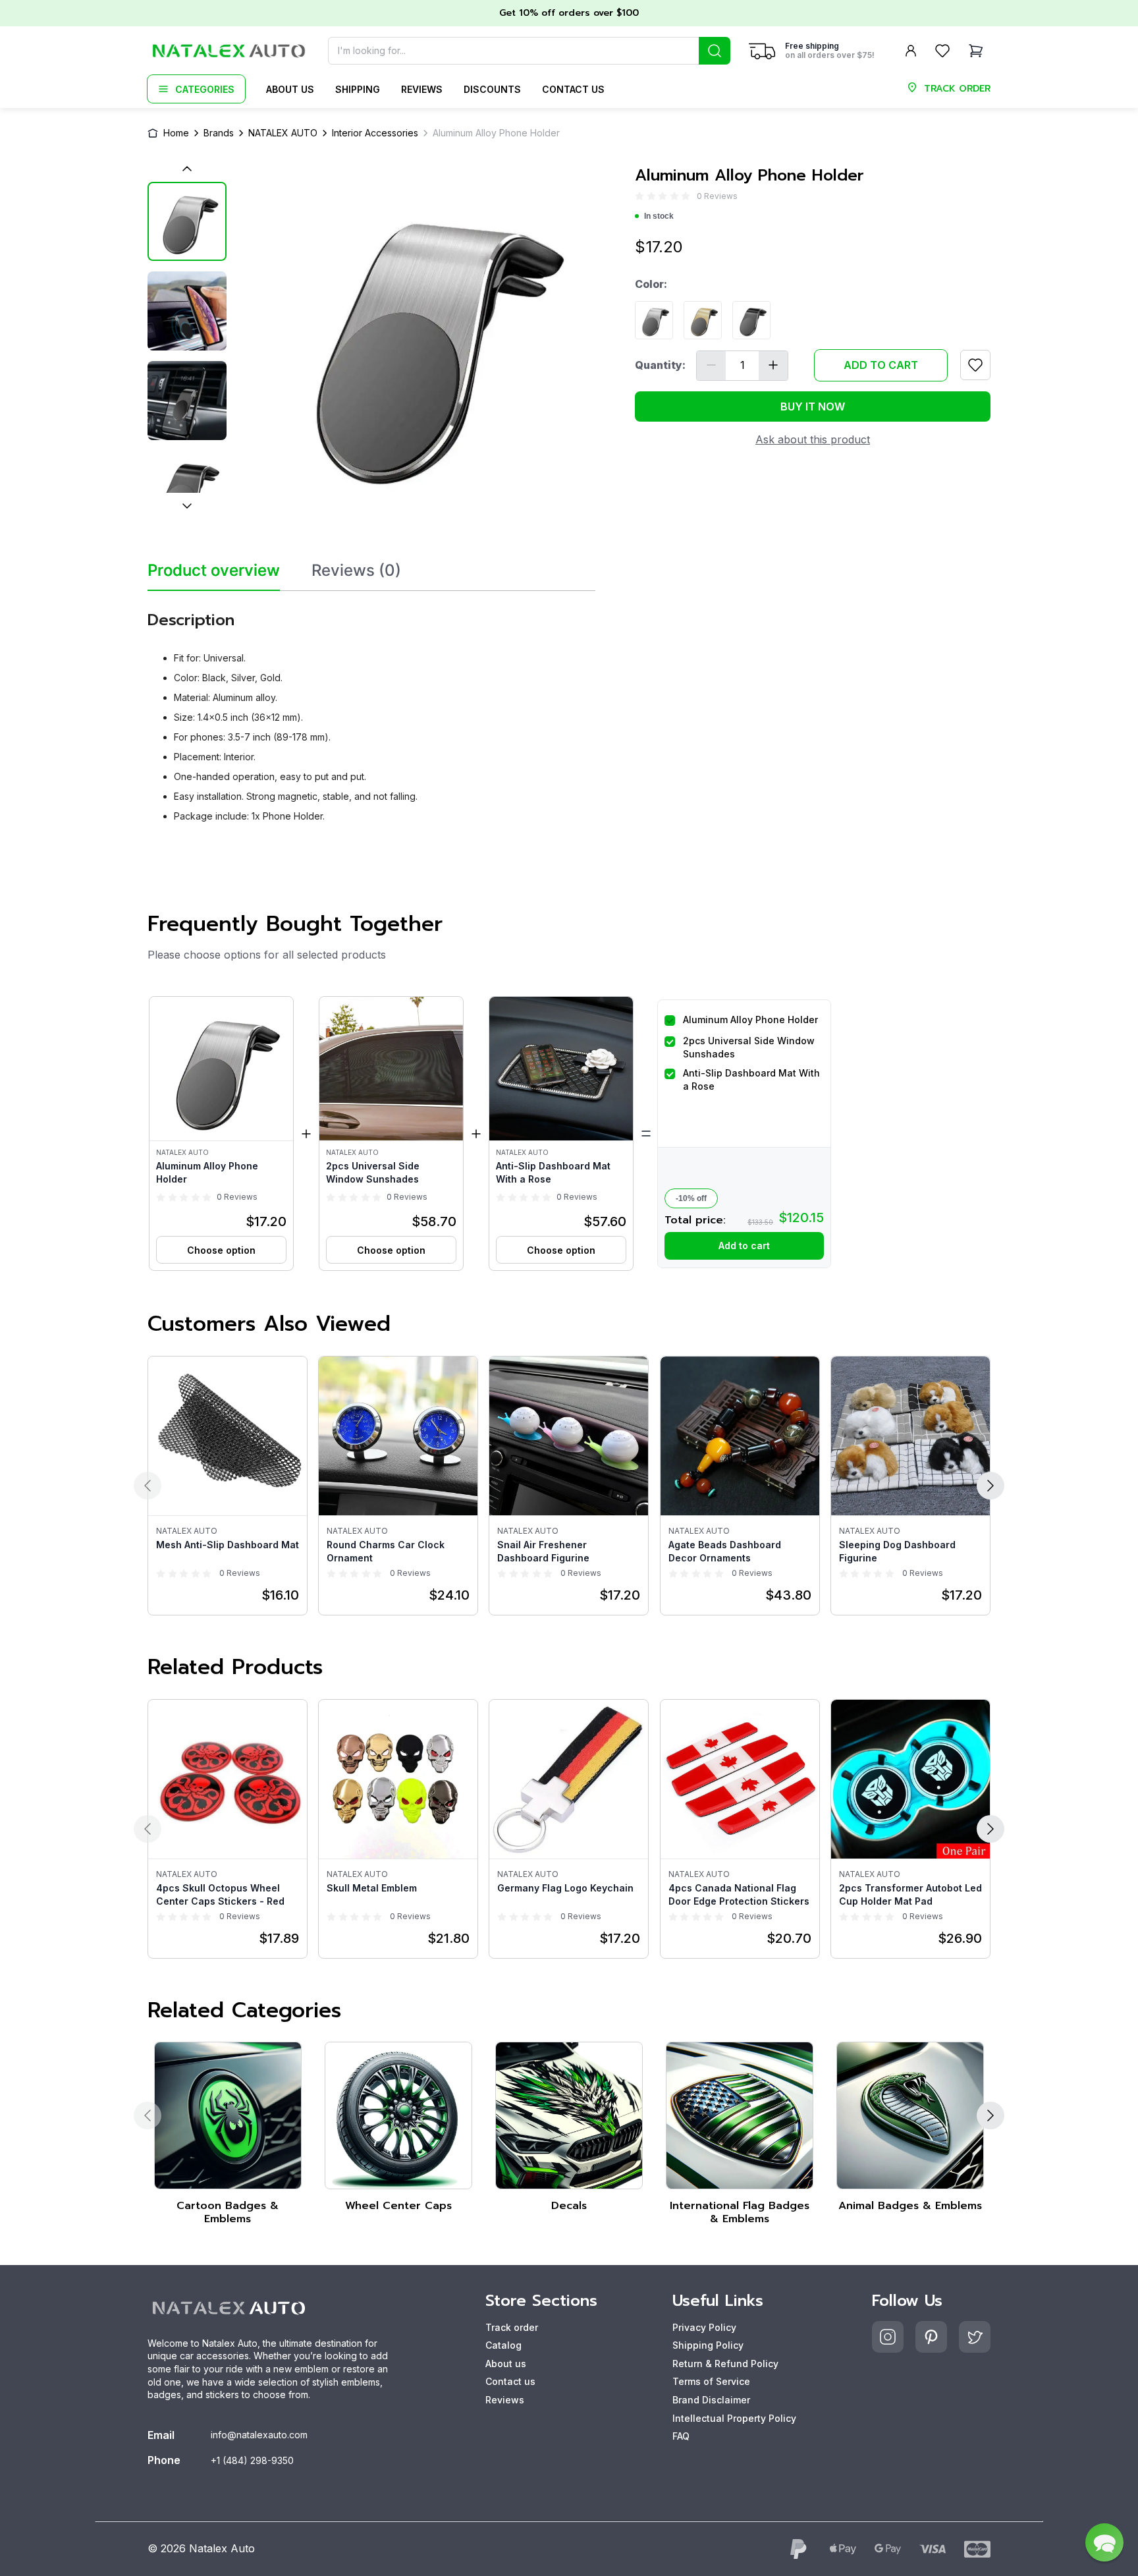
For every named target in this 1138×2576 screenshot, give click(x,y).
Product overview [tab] (214, 571)
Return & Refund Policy (725, 2364)
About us (290, 89)
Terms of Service (711, 2381)
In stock (659, 216)
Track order (512, 2327)
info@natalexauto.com (259, 2435)
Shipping (358, 89)
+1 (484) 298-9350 (252, 2460)
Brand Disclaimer (711, 2400)
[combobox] (529, 51)
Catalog (503, 2345)
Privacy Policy (704, 2327)
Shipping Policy (708, 2345)
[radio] (639, 196)
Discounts (492, 89)
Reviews (422, 89)
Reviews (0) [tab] (356, 571)
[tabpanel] (371, 712)
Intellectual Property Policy (734, 2418)
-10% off (691, 1198)
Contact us (573, 89)
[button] (221, 1134)
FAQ (681, 2436)
